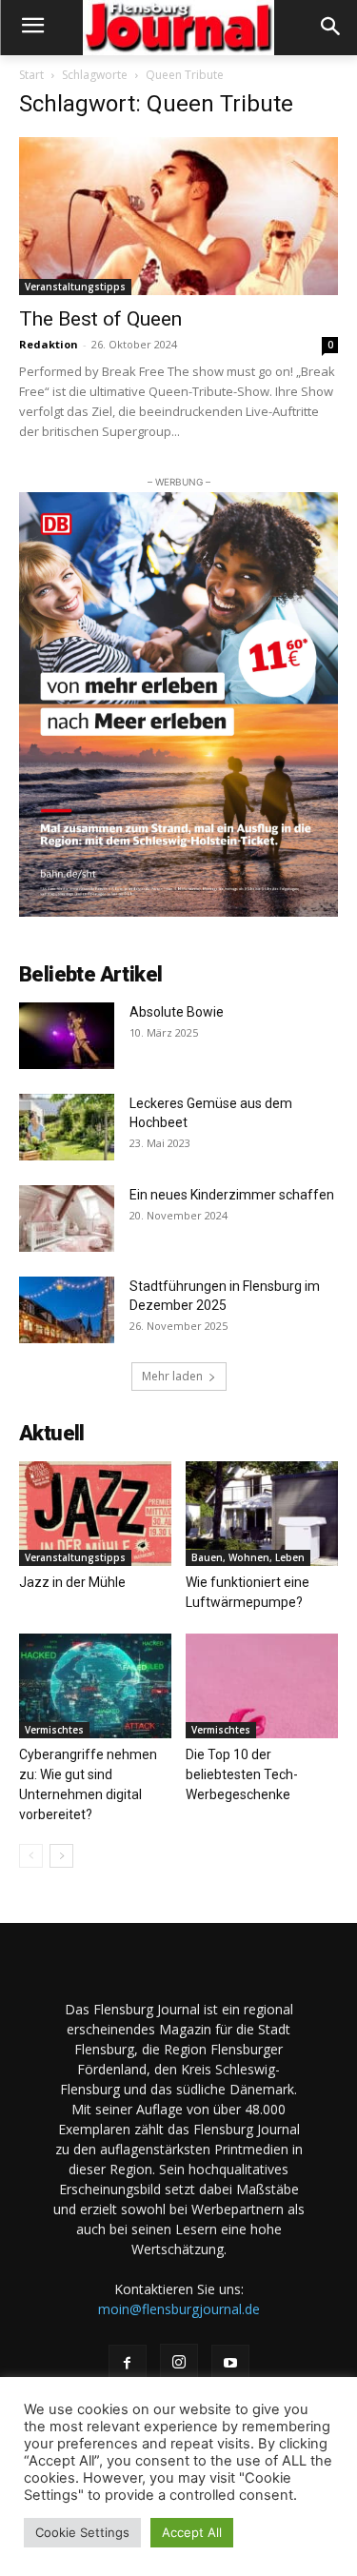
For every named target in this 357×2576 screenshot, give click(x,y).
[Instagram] (179, 2363)
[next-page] (61, 1856)
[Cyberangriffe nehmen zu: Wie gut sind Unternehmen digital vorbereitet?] (95, 1686)
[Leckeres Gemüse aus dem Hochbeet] (67, 1127)
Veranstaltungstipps (75, 287)
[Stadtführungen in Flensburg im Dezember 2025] (67, 1310)
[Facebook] (128, 2364)
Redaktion (49, 344)
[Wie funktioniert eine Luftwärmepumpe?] (262, 1514)
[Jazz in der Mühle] (95, 1514)
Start (31, 75)
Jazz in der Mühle (72, 1582)
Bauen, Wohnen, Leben (248, 1557)
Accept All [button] (192, 2532)
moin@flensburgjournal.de (179, 2309)
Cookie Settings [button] (82, 2532)
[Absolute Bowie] (67, 1036)
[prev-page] (31, 1856)
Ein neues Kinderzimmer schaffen (232, 1195)
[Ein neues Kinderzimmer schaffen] (67, 1219)
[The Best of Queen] (178, 216)
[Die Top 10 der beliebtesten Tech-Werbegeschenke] (262, 1686)
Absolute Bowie (177, 1012)
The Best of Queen (100, 319)
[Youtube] (230, 2364)
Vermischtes (54, 1730)
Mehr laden (172, 1376)
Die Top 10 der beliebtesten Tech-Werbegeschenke (242, 1774)
